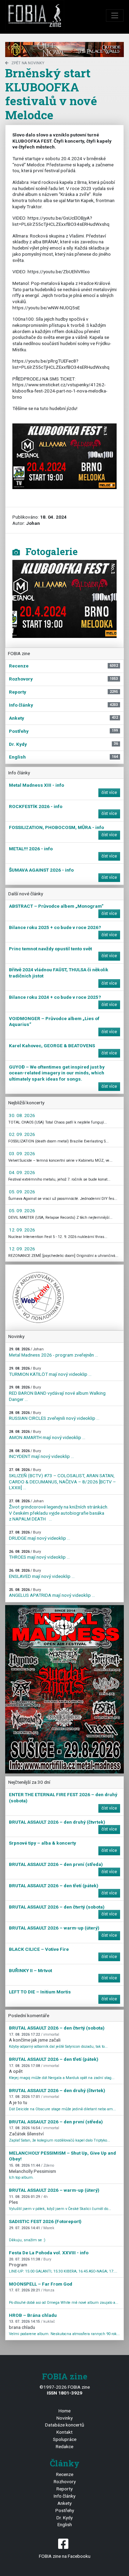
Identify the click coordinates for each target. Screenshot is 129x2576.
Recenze (65, 2474)
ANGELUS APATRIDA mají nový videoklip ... (52, 1593)
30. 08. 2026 (22, 1115)
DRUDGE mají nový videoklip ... (40, 1535)
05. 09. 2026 (22, 1192)
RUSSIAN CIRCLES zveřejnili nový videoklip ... (54, 1416)
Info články (64, 2496)
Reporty (64, 2489)
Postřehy (65, 2510)
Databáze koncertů (65, 2425)
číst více (109, 793)
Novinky (64, 2418)
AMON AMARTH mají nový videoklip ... (47, 1435)
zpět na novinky (28, 63)
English (65, 2524)
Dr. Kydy (64, 2518)
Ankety (64, 2503)
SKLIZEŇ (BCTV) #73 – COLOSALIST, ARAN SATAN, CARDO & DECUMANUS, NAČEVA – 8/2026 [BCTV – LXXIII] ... (62, 1479)
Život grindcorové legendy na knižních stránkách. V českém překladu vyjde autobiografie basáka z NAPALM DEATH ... (59, 1510)
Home (64, 2411)
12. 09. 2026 (22, 1230)
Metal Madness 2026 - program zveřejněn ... (53, 1352)
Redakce (64, 2446)
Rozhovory (65, 2481)
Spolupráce (65, 2439)
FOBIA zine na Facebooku (65, 2556)
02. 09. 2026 (22, 1134)
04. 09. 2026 (22, 1172)
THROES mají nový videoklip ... (39, 1555)
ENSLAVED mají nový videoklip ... (42, 1574)
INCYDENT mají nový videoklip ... (41, 1454)
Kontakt (64, 2432)
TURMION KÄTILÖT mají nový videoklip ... (50, 1372)
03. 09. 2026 (22, 1153)
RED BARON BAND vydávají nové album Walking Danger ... (57, 1393)
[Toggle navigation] (115, 15)
